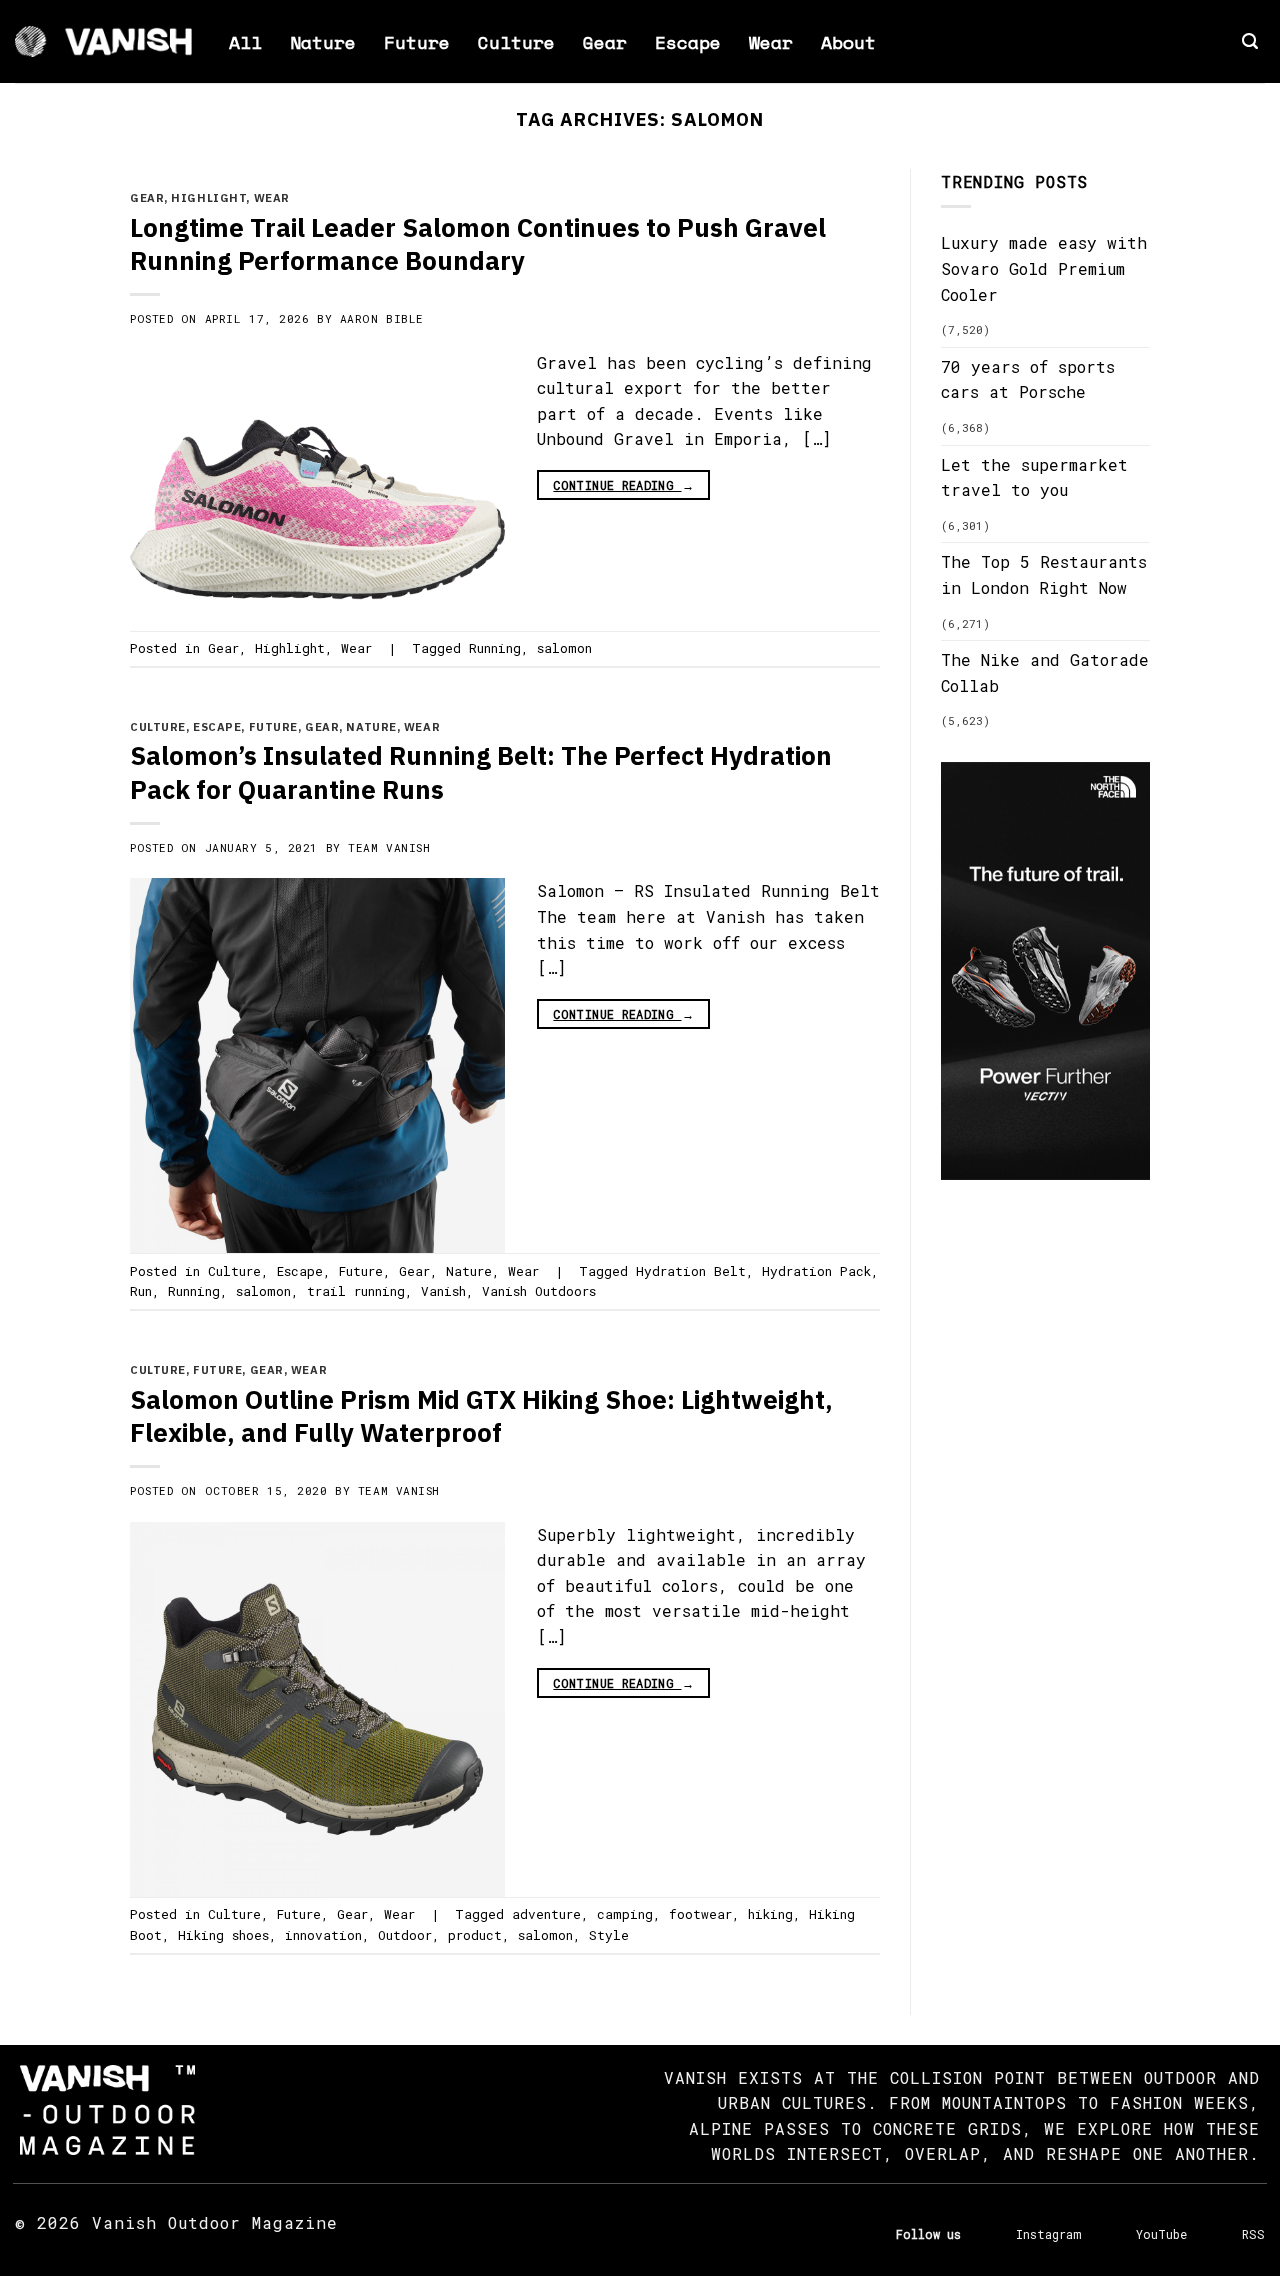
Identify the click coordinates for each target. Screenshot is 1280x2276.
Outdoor (405, 1935)
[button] (1250, 41)
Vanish (443, 1291)
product (475, 1935)
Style (609, 1935)
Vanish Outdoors (539, 1291)
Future (417, 42)
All (245, 42)
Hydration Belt (691, 1271)
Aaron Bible (382, 318)
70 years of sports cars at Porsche (1028, 379)
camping (625, 1914)
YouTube (1161, 2234)
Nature (323, 42)
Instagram (1048, 2234)
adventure (546, 1914)
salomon (564, 648)
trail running (356, 1291)
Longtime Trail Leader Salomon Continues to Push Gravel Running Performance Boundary (478, 244)
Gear (605, 42)
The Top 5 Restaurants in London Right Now (1044, 574)
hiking (770, 1914)
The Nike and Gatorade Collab (1045, 672)
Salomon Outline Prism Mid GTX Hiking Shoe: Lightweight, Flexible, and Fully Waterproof (481, 1416)
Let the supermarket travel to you (1034, 477)
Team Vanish (389, 847)
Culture (516, 42)
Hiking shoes (223, 1935)
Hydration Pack (816, 1271)
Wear (771, 42)
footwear (700, 1914)
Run (141, 1291)
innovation (323, 1935)
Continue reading (623, 485)
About (848, 42)
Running (495, 648)
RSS (1253, 2234)
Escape (688, 42)
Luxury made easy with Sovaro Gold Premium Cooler (1044, 268)
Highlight (208, 198)
